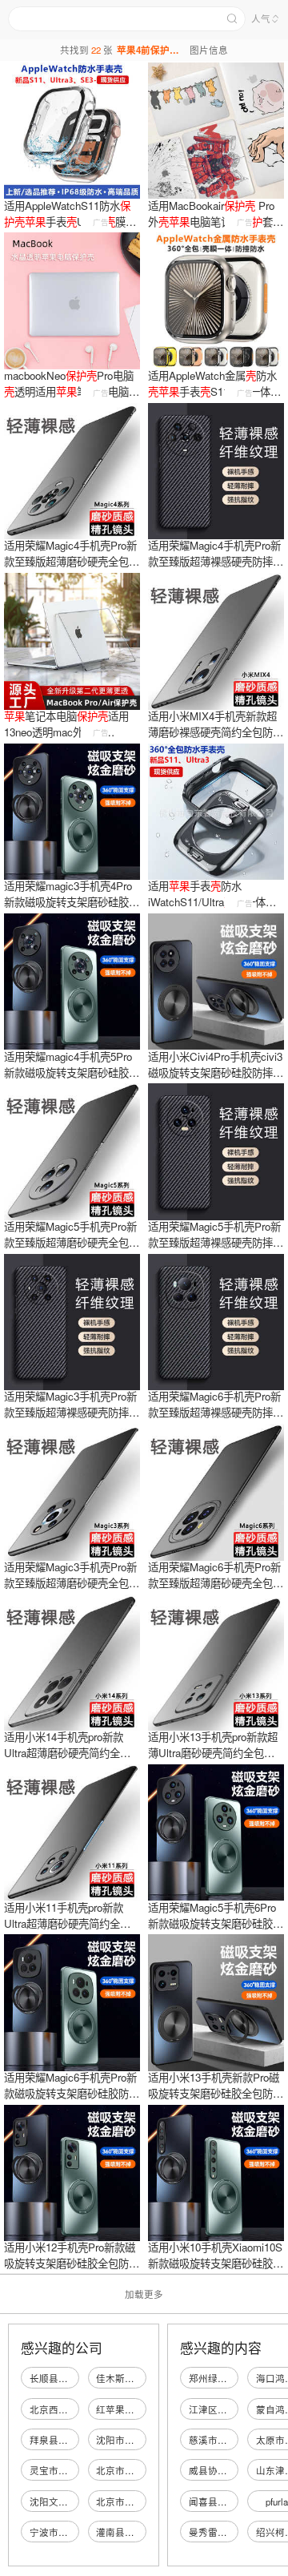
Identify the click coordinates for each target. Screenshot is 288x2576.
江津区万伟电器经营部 (237, 2409)
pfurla (277, 2501)
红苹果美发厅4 (127, 2409)
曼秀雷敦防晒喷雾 (227, 2532)
